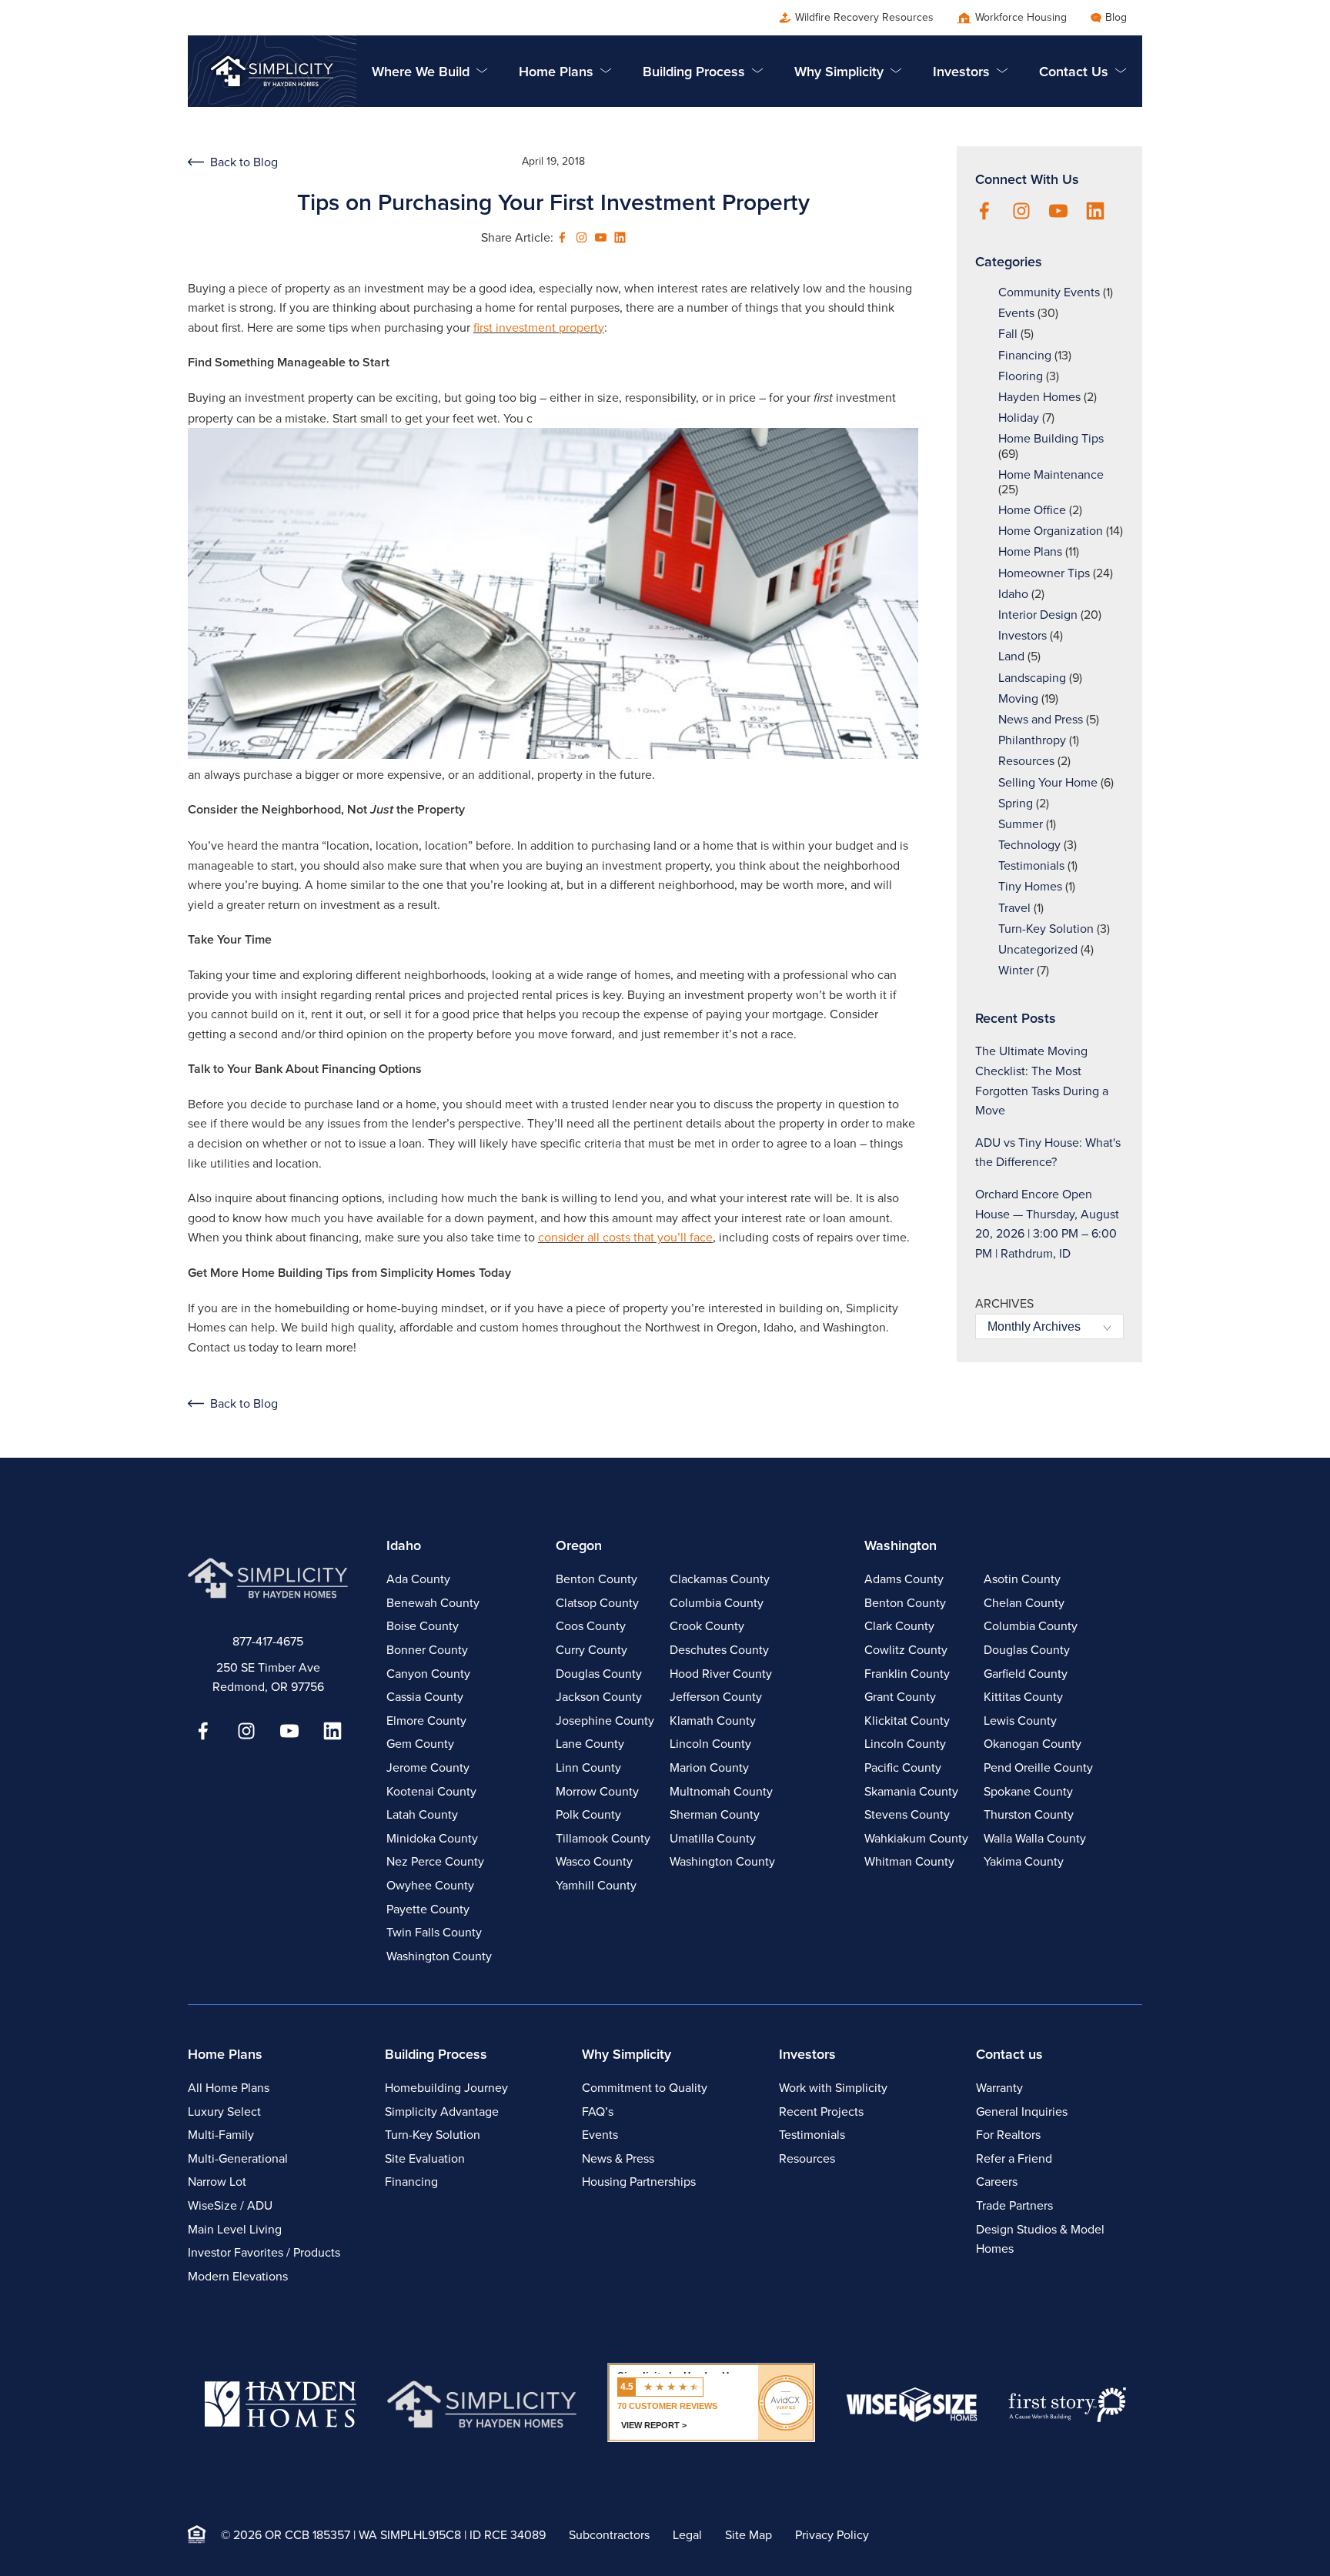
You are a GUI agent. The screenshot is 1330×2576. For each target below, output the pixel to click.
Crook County (707, 1626)
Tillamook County (603, 1838)
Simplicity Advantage (442, 2112)
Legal (687, 2535)
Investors (1023, 635)
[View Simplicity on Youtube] (601, 237)
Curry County (591, 1650)
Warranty (999, 2088)
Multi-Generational (238, 2158)
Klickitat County (907, 1721)
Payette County (428, 1909)
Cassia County (425, 1697)
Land (1011, 656)
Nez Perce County (435, 1861)
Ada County (418, 1579)
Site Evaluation (425, 2158)
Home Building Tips (1051, 438)
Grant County (900, 1697)
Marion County (709, 1767)
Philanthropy (1032, 740)
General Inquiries (1022, 2112)
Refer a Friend (1014, 2158)
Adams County (904, 1579)
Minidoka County (432, 1838)
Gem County (420, 1744)
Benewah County (433, 1603)
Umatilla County (713, 1838)
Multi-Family (221, 2135)
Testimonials (1031, 865)
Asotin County (1022, 1579)
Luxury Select (224, 2112)
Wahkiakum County (916, 1838)
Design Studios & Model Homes (1040, 2239)
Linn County (588, 1767)
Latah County (422, 1814)
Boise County (423, 1626)
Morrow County (597, 1791)
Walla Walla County (1035, 1838)
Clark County (899, 1626)
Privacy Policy (832, 2535)
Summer (1021, 824)
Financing (1025, 355)
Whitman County (909, 1861)
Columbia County (717, 1603)
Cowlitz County (906, 1650)
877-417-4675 (268, 1641)
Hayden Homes (1039, 397)
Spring (1016, 803)
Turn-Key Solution (1046, 929)
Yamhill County (596, 1885)
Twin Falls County (434, 1932)
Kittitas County (1023, 1697)
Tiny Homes (1030, 886)
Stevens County (907, 1814)
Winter (1016, 970)
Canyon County (428, 1674)
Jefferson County (716, 1697)
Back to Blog (244, 162)
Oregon (579, 1545)
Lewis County (1020, 1721)
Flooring (1021, 376)
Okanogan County (1033, 1744)
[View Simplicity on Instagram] (581, 237)
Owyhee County (430, 1885)
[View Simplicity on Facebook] (562, 237)
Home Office (1032, 510)
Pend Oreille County (1038, 1767)
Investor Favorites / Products (264, 2252)
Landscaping (1032, 678)
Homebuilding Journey (446, 2088)
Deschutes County (719, 1650)
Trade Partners (1014, 2205)
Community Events (1049, 292)
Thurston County (1029, 1814)
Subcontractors (609, 2535)
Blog (1116, 17)
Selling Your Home (1048, 782)
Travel (1014, 908)
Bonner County (427, 1650)
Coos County (591, 1626)
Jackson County (599, 1697)
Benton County (596, 1579)
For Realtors (1008, 2135)
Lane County (590, 1744)
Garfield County (1026, 1674)
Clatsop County (597, 1603)
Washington (901, 1545)
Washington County (439, 1956)
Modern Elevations (238, 2276)
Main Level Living (235, 2229)
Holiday (1019, 418)
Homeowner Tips (1044, 573)
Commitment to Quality (645, 2088)
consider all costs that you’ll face (625, 1237)
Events (1016, 313)
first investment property (539, 327)
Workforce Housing (1021, 17)
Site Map (749, 2535)
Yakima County (1024, 1861)
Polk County (588, 1814)
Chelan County (1024, 1603)
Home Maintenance (1051, 474)
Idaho (1013, 594)
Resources (1026, 761)
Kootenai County (431, 1791)
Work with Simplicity (833, 2088)
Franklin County (907, 1674)
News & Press (618, 2158)
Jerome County (428, 1767)
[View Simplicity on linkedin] (620, 237)
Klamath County (713, 1721)
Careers (997, 2182)
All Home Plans (229, 2088)
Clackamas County (720, 1579)
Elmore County (426, 1721)
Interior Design (1038, 615)
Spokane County (1028, 1791)
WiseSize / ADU (230, 2205)
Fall (1008, 334)
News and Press (1041, 719)
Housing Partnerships (639, 2182)
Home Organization (1051, 531)
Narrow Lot (217, 2182)
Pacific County (903, 1767)
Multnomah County (721, 1791)
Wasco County (594, 1861)
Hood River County (721, 1674)
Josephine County (605, 1721)
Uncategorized (1038, 949)
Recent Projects (821, 2112)
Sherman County (715, 1814)
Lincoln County (710, 1744)
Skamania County (911, 1791)
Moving (1018, 698)
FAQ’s (598, 2112)
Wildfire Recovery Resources (864, 17)
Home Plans (1030, 551)
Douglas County (599, 1674)
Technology (1029, 845)
